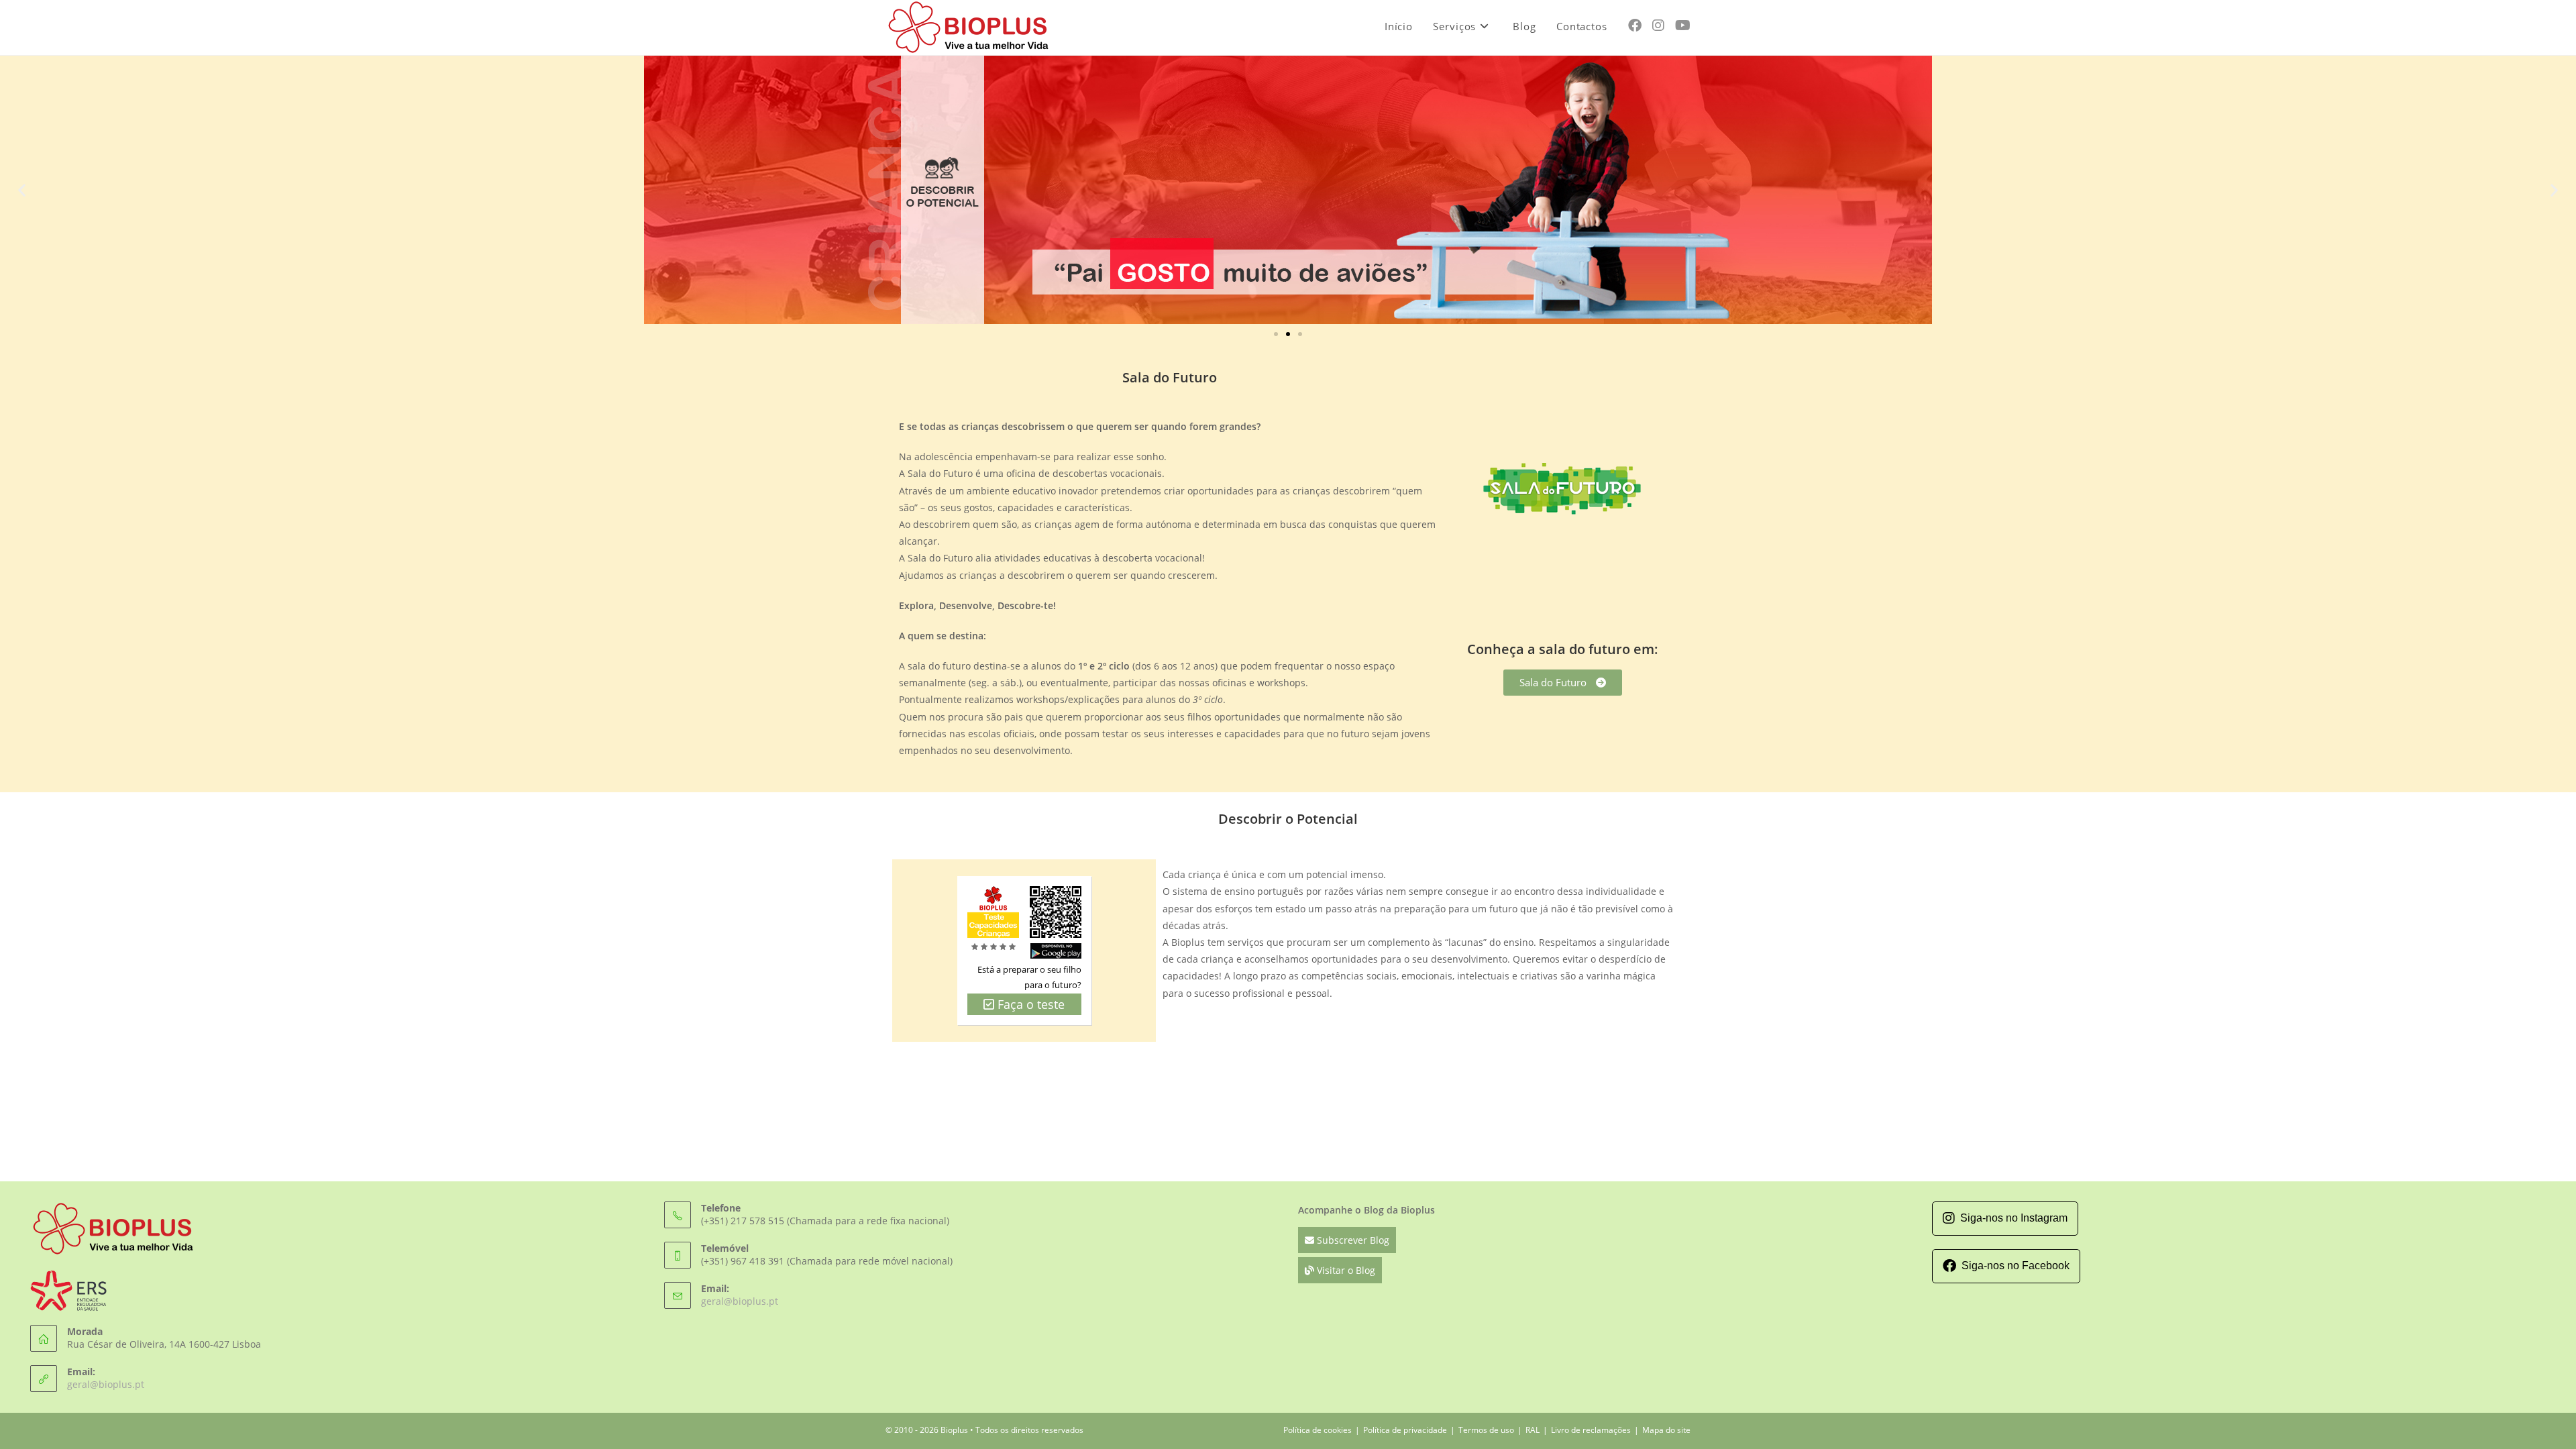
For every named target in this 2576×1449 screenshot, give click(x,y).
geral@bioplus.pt (106, 1384)
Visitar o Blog (1345, 1270)
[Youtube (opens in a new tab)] (1683, 25)
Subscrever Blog (1352, 1240)
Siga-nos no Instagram (2014, 1218)
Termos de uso (1486, 1430)
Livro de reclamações (1591, 1430)
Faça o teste (1029, 1004)
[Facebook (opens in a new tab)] (1635, 25)
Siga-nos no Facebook (2016, 1266)
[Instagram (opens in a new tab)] (1658, 25)
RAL (1533, 1430)
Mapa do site (1666, 1430)
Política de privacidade (1405, 1430)
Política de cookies (1318, 1430)
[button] (22, 190)
